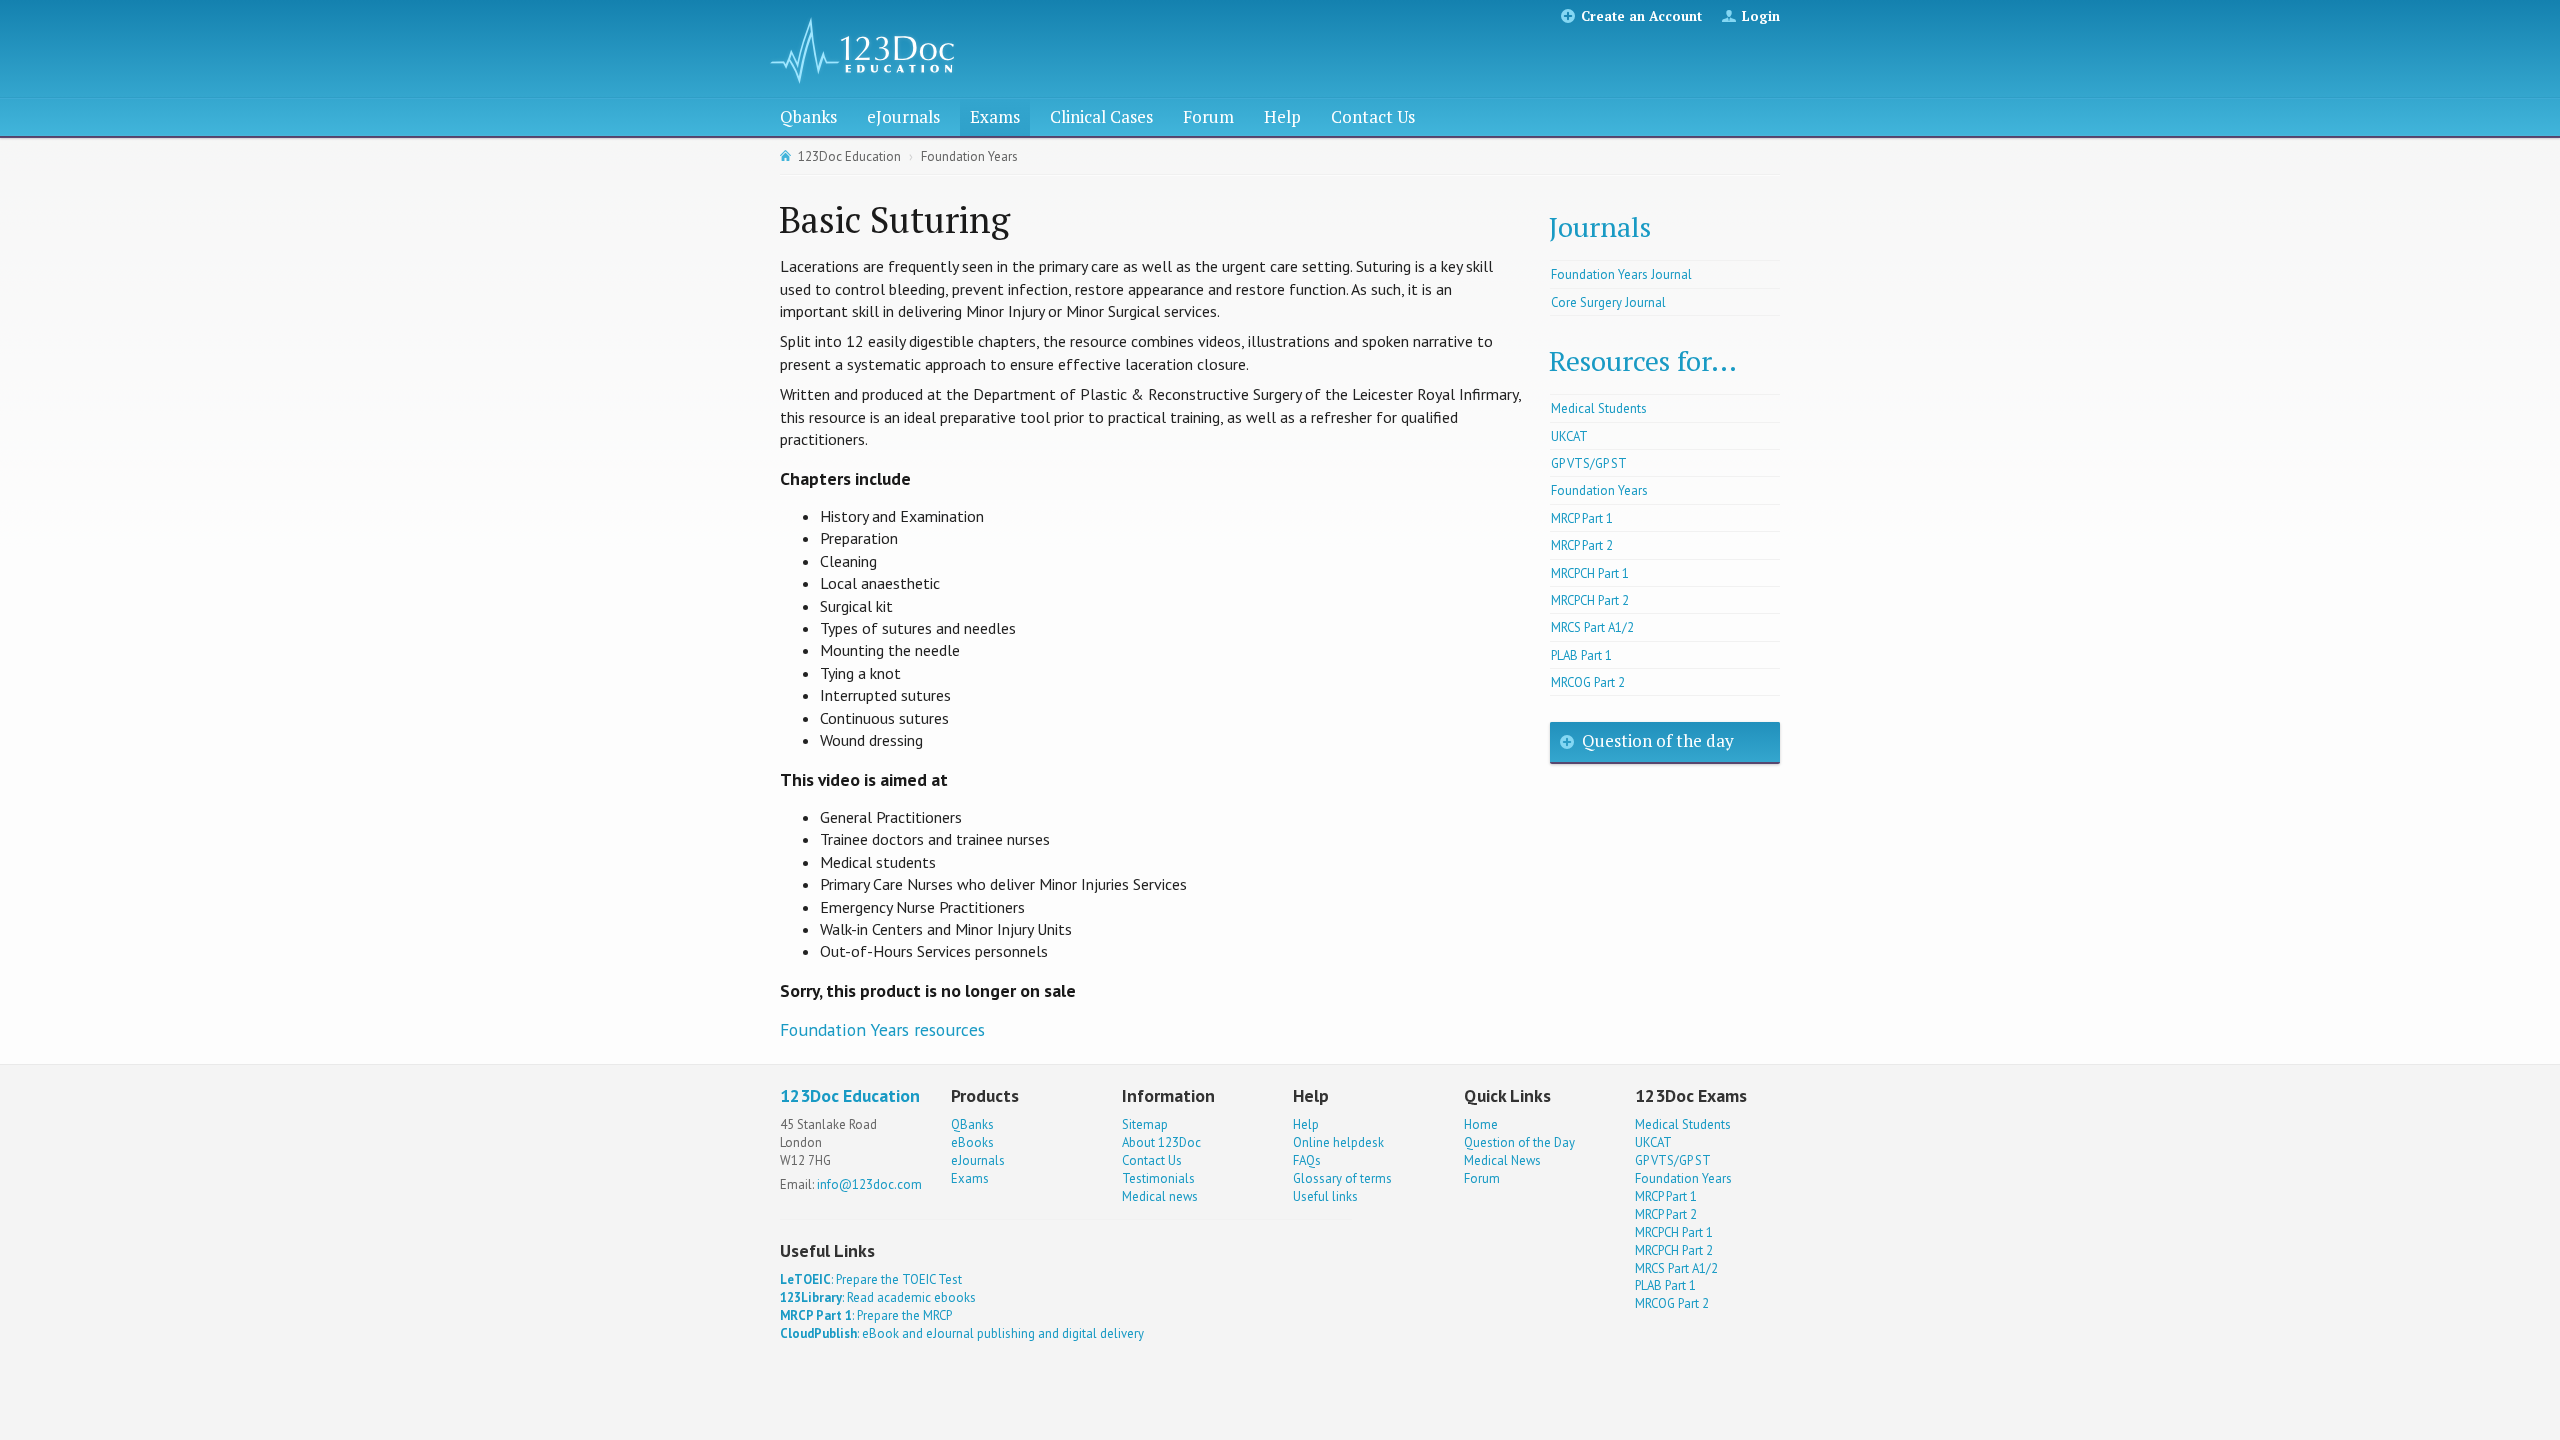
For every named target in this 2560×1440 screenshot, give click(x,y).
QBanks (972, 1124)
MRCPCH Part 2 (1590, 600)
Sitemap (1145, 1124)
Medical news (1160, 1196)
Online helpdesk (1338, 1142)
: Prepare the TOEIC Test (871, 1279)
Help (1282, 116)
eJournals (903, 116)
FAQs (1307, 1160)
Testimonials (1158, 1178)
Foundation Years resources (882, 1029)
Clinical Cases (1101, 116)
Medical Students (1599, 408)
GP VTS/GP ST (1589, 463)
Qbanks (808, 116)
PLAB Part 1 (1581, 655)
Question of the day (1658, 740)
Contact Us (1373, 116)
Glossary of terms (1342, 1178)
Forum (1208, 116)
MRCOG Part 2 (1588, 682)
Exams (995, 116)
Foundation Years (969, 156)
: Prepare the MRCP (866, 1315)
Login (1761, 16)
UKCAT (1569, 436)
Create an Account (1641, 16)
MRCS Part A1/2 (1592, 627)
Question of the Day (1519, 1142)
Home (1481, 1124)
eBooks (972, 1142)
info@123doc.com (869, 1184)
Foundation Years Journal (1621, 274)
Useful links (1325, 1196)
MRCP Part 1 (1582, 518)
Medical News (1502, 1160)
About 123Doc (1161, 1142)
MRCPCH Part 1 (1590, 573)
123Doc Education (849, 156)
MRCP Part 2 (1582, 545)
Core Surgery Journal (1608, 302)
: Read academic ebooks (878, 1297)
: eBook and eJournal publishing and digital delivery (962, 1333)
